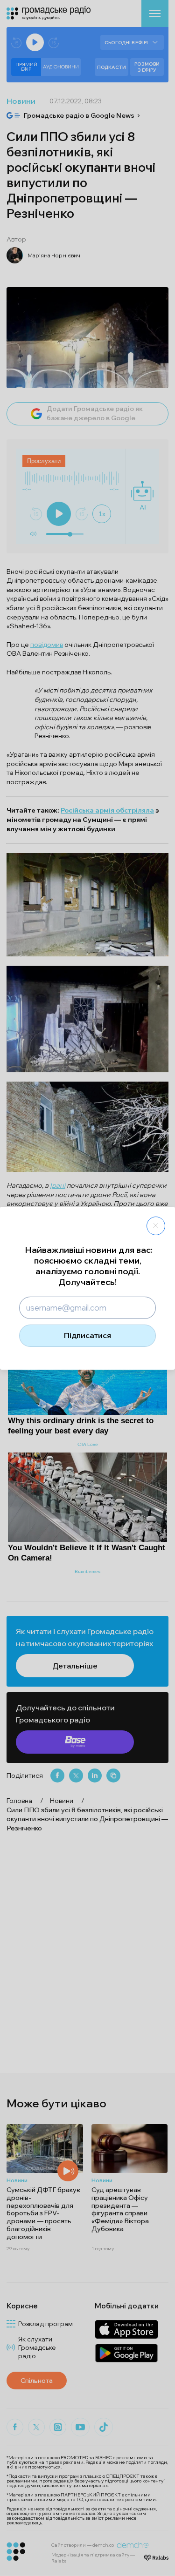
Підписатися (87, 1335)
